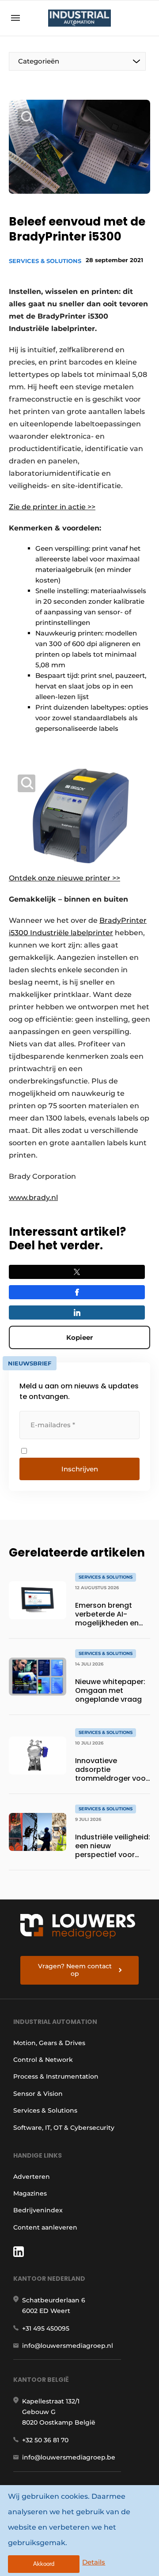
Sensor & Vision (38, 2094)
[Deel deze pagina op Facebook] (77, 1292)
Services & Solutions (45, 261)
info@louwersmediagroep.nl (68, 2346)
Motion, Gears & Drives (49, 2043)
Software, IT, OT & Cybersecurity (64, 2128)
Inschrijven (80, 1469)
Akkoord (44, 2564)
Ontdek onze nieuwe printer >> (64, 878)
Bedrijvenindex (38, 2210)
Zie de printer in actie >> (52, 507)
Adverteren (32, 2177)
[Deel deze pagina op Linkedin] (77, 1312)
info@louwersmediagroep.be (69, 2457)
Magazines (30, 2193)
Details (94, 2562)
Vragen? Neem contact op (75, 1970)
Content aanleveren (45, 2227)
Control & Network (43, 2060)
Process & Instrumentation (56, 2076)
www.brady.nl (33, 1198)
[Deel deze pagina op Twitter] (77, 1272)
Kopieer (79, 1337)
